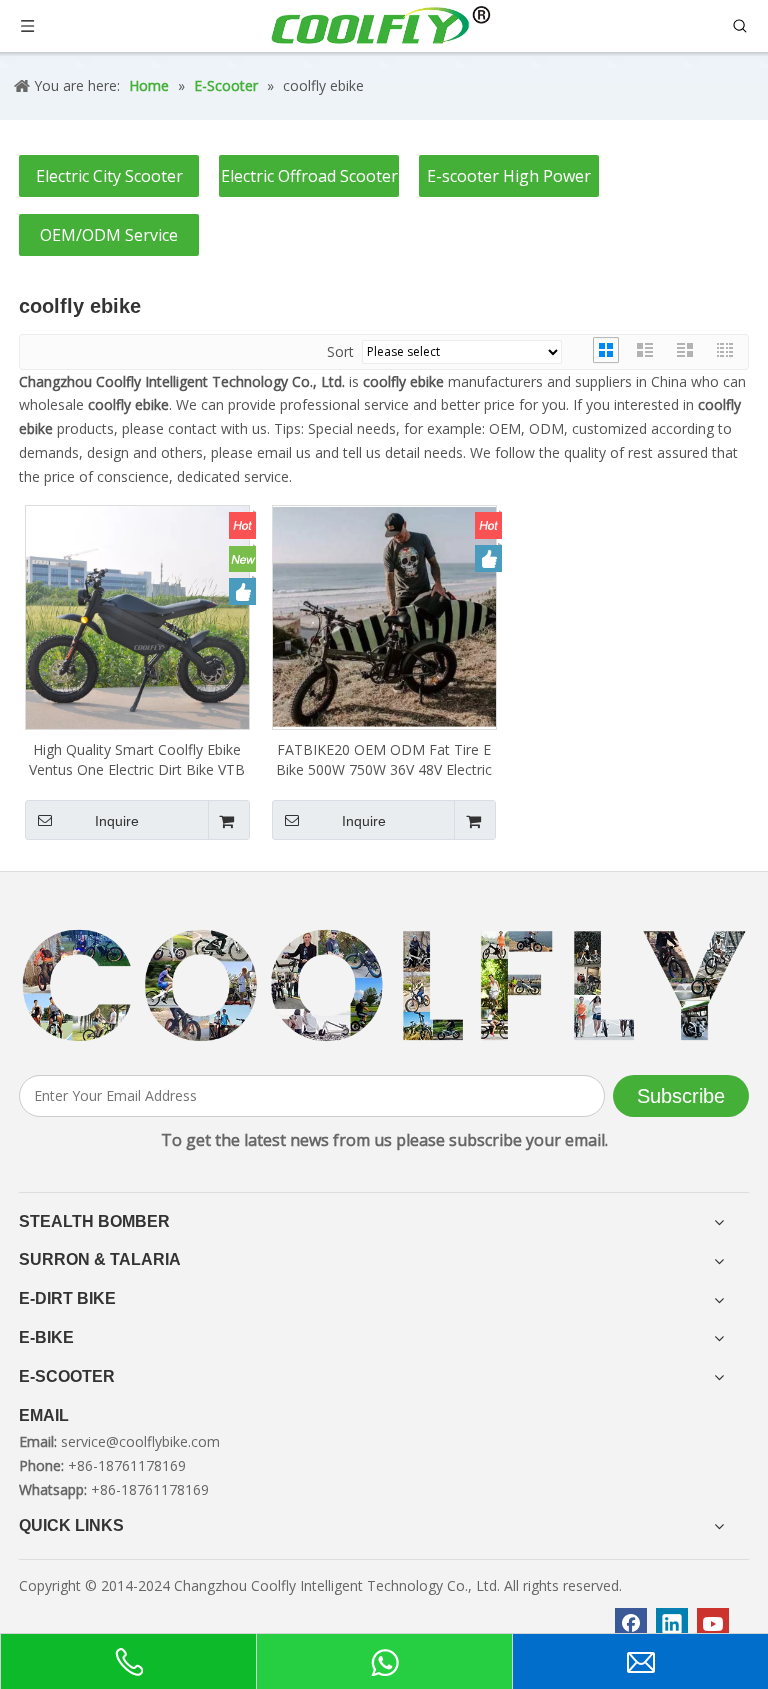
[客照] (384, 986)
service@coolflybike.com (140, 1441)
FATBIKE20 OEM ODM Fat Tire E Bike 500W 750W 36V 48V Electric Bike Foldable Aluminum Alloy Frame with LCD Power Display (384, 760)
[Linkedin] (672, 1624)
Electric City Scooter (109, 176)
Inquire (117, 821)
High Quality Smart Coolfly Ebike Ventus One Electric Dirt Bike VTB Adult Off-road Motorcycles (137, 760)
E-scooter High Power (509, 176)
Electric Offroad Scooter (309, 176)
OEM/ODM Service (109, 235)
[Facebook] (631, 1624)
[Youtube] (713, 1624)
